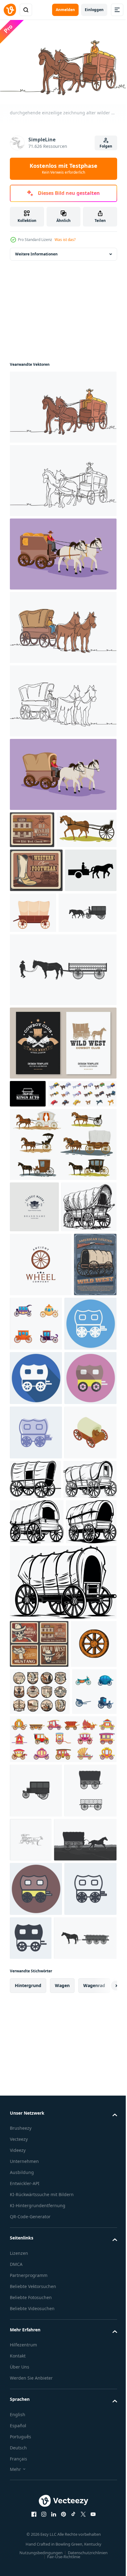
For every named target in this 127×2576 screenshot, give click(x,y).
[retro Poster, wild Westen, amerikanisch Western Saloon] (39, 2059)
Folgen (106, 146)
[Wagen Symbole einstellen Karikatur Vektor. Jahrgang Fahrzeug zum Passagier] (32, 2202)
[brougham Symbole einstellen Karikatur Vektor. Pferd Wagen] (62, 2249)
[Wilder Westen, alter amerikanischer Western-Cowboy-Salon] (32, 827)
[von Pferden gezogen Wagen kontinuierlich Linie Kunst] (85, 2350)
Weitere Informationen (36, 251)
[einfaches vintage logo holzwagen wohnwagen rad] (41, 1422)
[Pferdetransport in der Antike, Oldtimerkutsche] (40, 864)
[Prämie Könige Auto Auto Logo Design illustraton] (28, 1172)
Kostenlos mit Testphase (63, 168)
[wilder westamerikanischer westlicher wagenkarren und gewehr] (31, 1486)
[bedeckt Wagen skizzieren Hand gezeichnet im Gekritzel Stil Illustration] (37, 1364)
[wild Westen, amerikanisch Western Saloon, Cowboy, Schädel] (40, 2155)
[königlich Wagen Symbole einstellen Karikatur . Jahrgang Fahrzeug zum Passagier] (81, 1481)
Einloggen (94, 10)
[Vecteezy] (10, 10)
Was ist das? (65, 240)
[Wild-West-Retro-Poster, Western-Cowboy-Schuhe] (36, 904)
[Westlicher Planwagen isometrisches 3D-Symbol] (36, 1763)
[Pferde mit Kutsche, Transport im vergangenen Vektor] (62, 1251)
